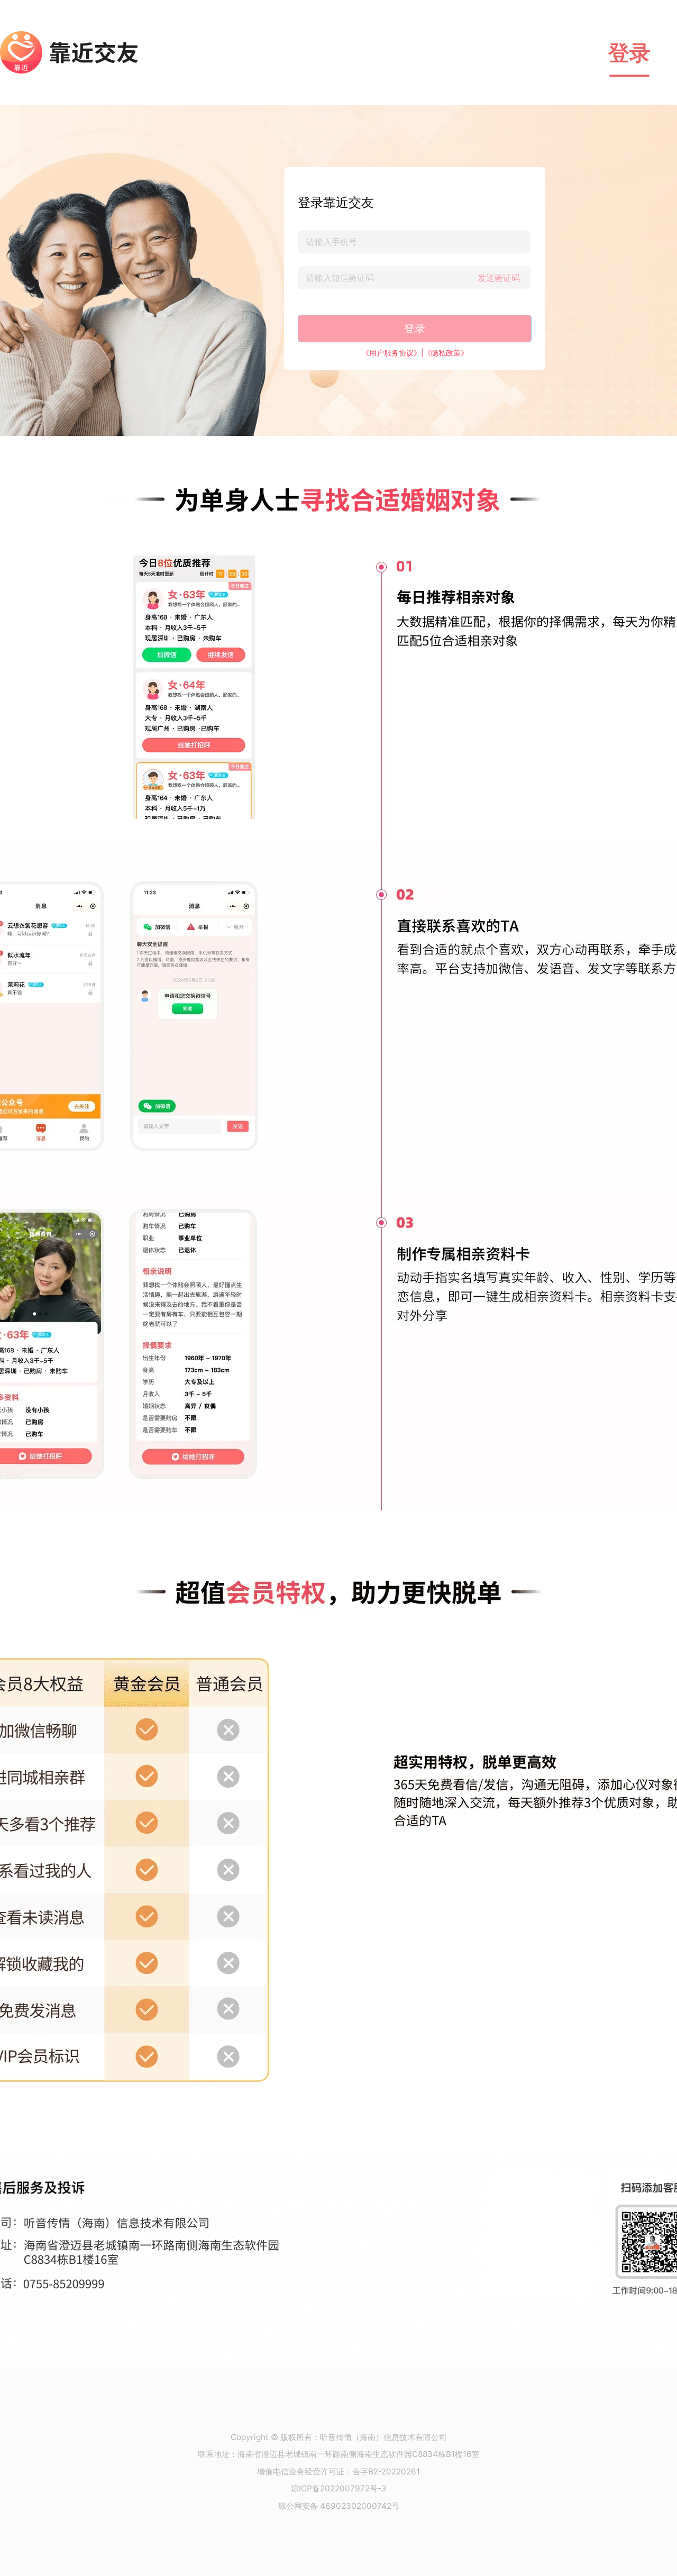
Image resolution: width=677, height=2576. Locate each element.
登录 (629, 53)
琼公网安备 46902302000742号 (339, 2506)
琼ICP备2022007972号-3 (339, 2488)
